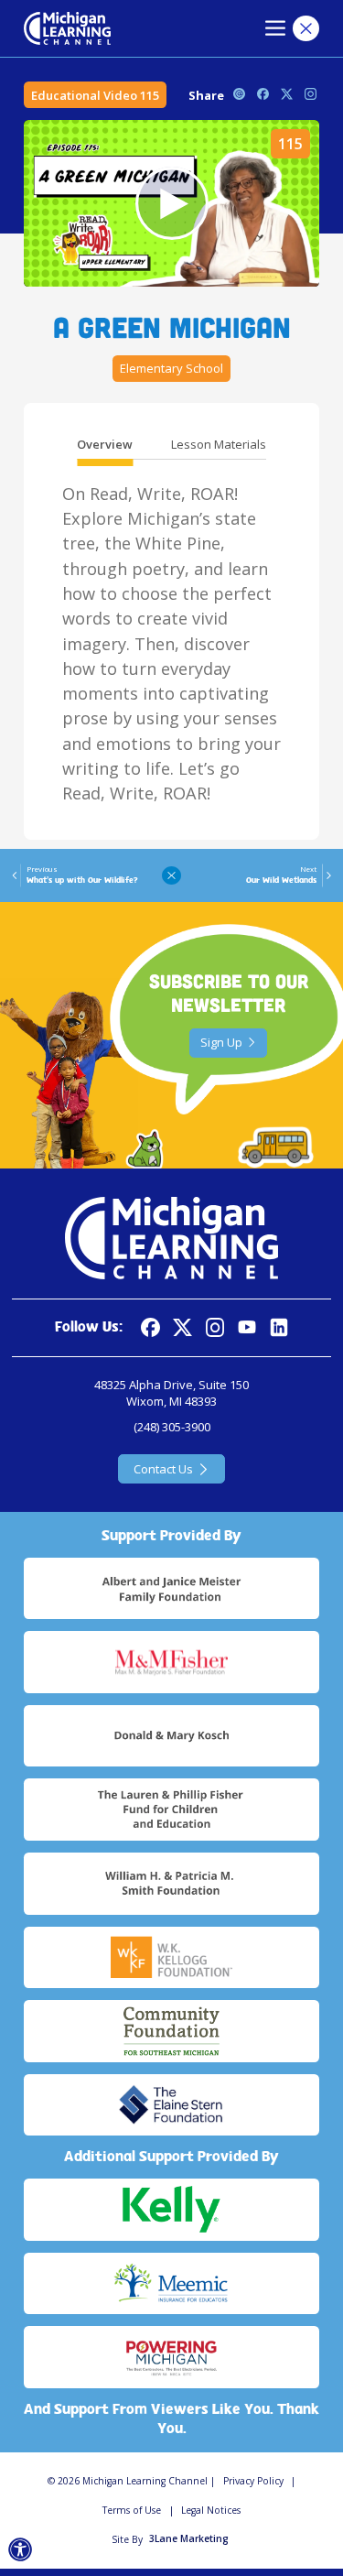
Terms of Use (132, 2510)
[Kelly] (171, 2210)
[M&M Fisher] (171, 1662)
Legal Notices (211, 2510)
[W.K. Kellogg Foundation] (171, 1958)
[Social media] (247, 1327)
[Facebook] (150, 1327)
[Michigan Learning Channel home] (67, 28)
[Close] (306, 29)
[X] (182, 1327)
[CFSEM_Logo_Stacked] (171, 2031)
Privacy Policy (253, 2481)
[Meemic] (171, 2284)
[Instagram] (215, 1327)
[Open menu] (276, 29)
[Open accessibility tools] (21, 2550)
